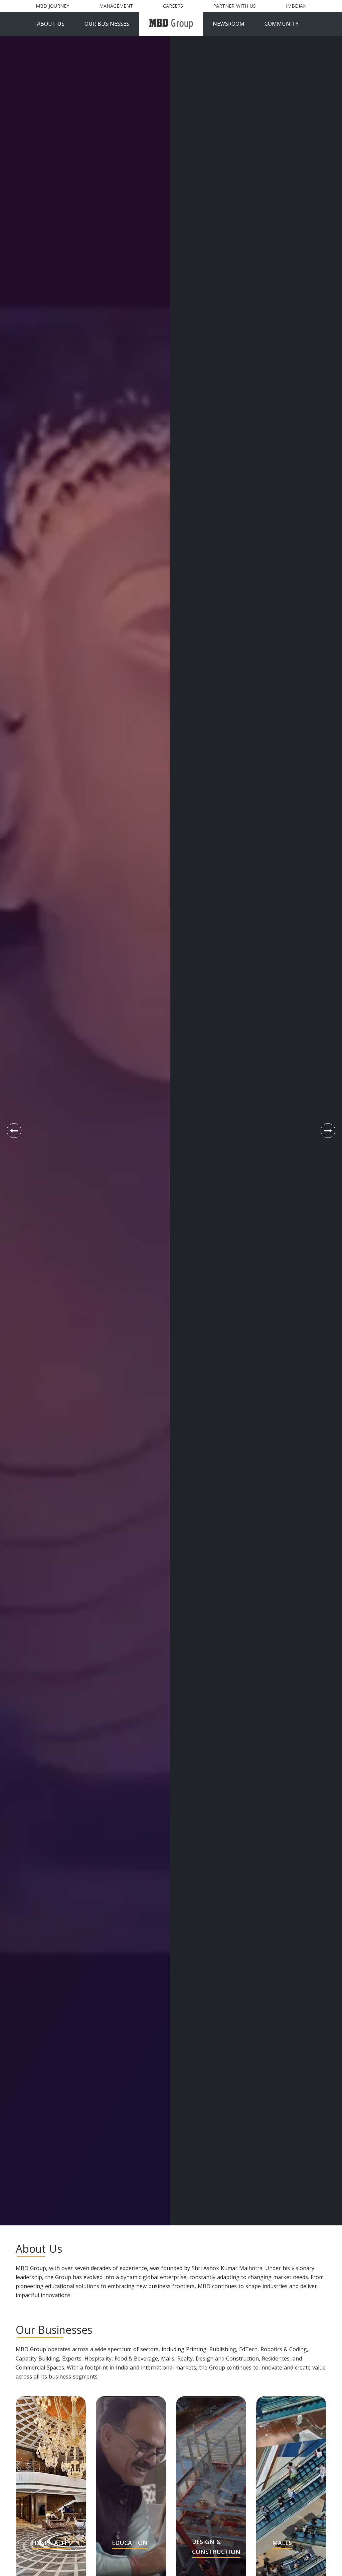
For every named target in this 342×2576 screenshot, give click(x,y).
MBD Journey (52, 6)
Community (282, 24)
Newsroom (229, 24)
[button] (14, 1131)
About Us (51, 24)
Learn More (54, 1177)
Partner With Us (234, 6)
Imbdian (296, 6)
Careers (173, 6)
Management (116, 6)
